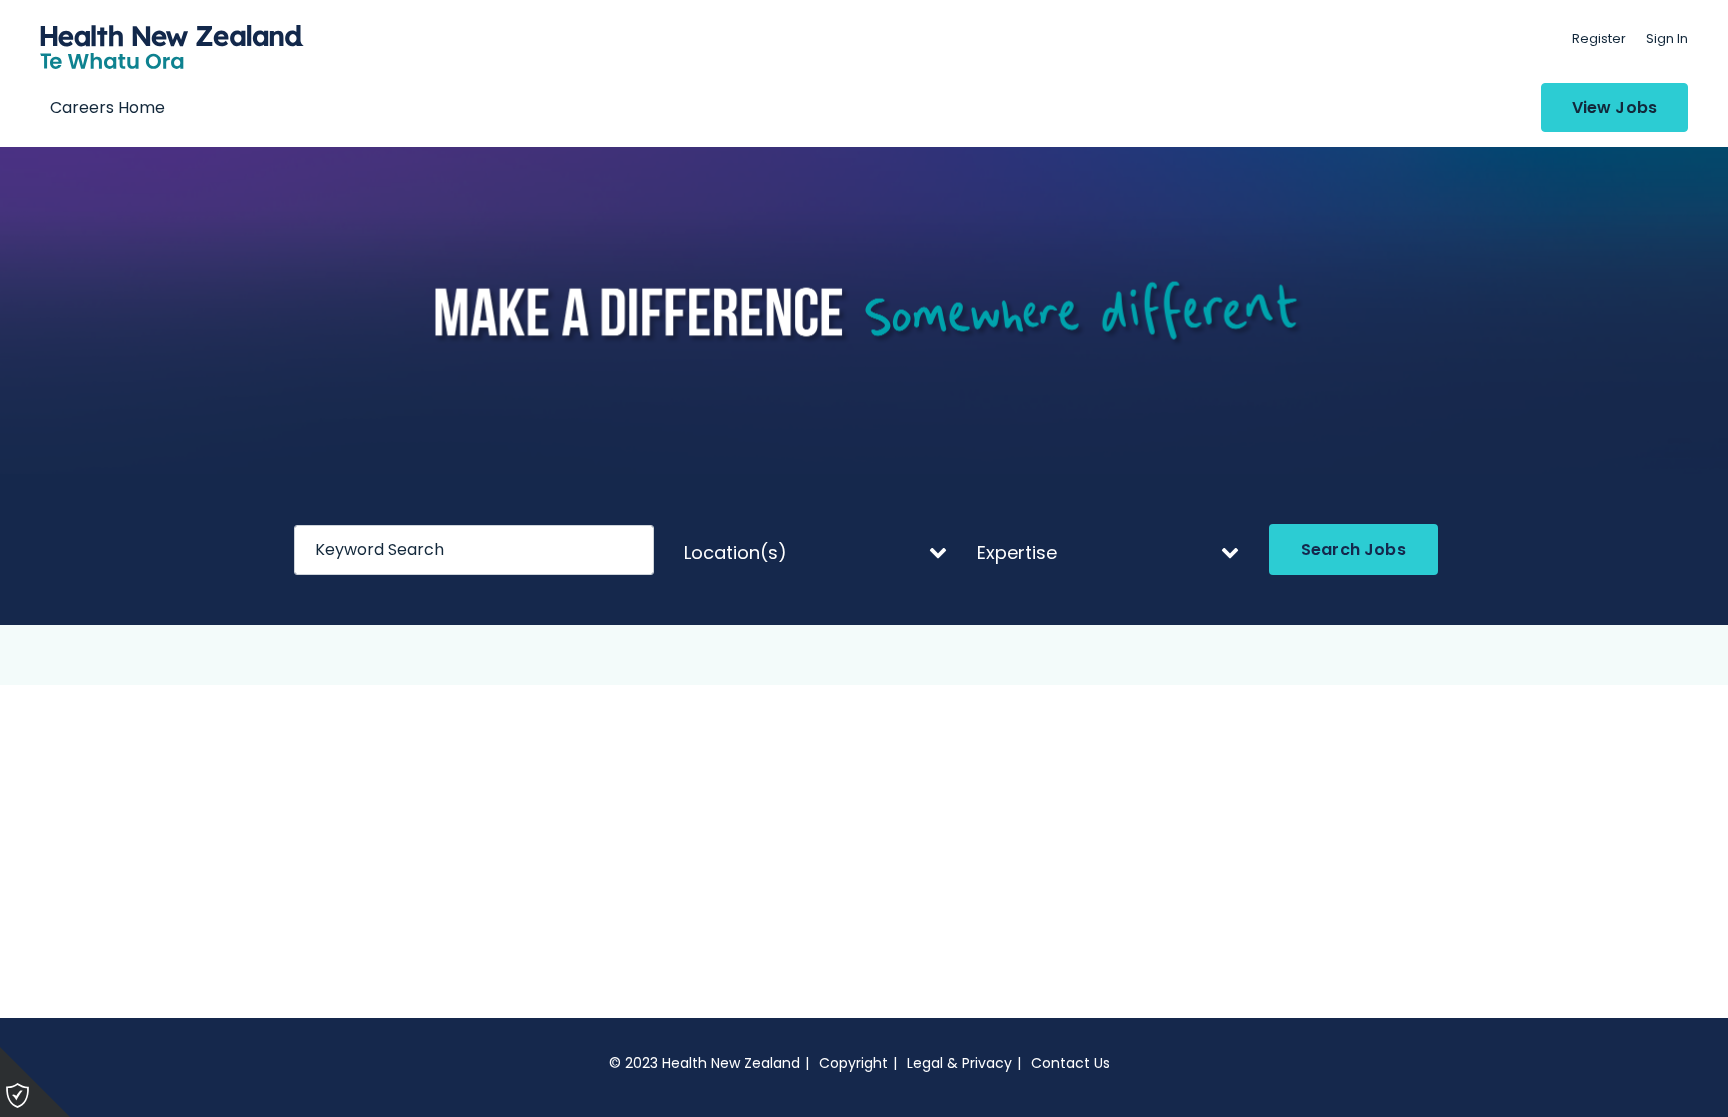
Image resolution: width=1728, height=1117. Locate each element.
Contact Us (1070, 1063)
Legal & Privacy (959, 1063)
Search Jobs (1353, 549)
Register (1599, 38)
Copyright (853, 1063)
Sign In (1667, 38)
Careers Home (107, 107)
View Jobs (1614, 107)
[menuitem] (1599, 38)
